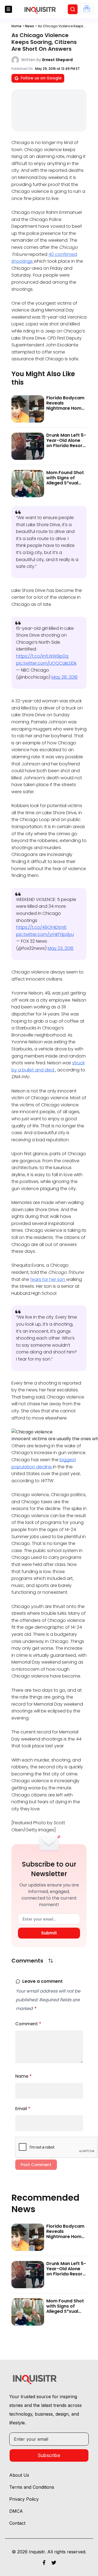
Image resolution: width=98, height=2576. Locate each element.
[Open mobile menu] (8, 9)
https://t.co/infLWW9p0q (42, 656)
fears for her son (48, 1279)
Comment (28, 2024)
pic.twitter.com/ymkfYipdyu (45, 934)
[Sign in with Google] (87, 9)
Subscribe (49, 2455)
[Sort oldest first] (51, 1961)
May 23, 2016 (61, 948)
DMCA (16, 2511)
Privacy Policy (24, 2499)
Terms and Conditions (32, 2487)
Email (23, 2109)
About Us (19, 2475)
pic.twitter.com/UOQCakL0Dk (46, 663)
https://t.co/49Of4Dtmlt (41, 927)
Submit (49, 1933)
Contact (17, 2523)
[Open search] (73, 9)
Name (24, 2076)
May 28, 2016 (65, 677)
